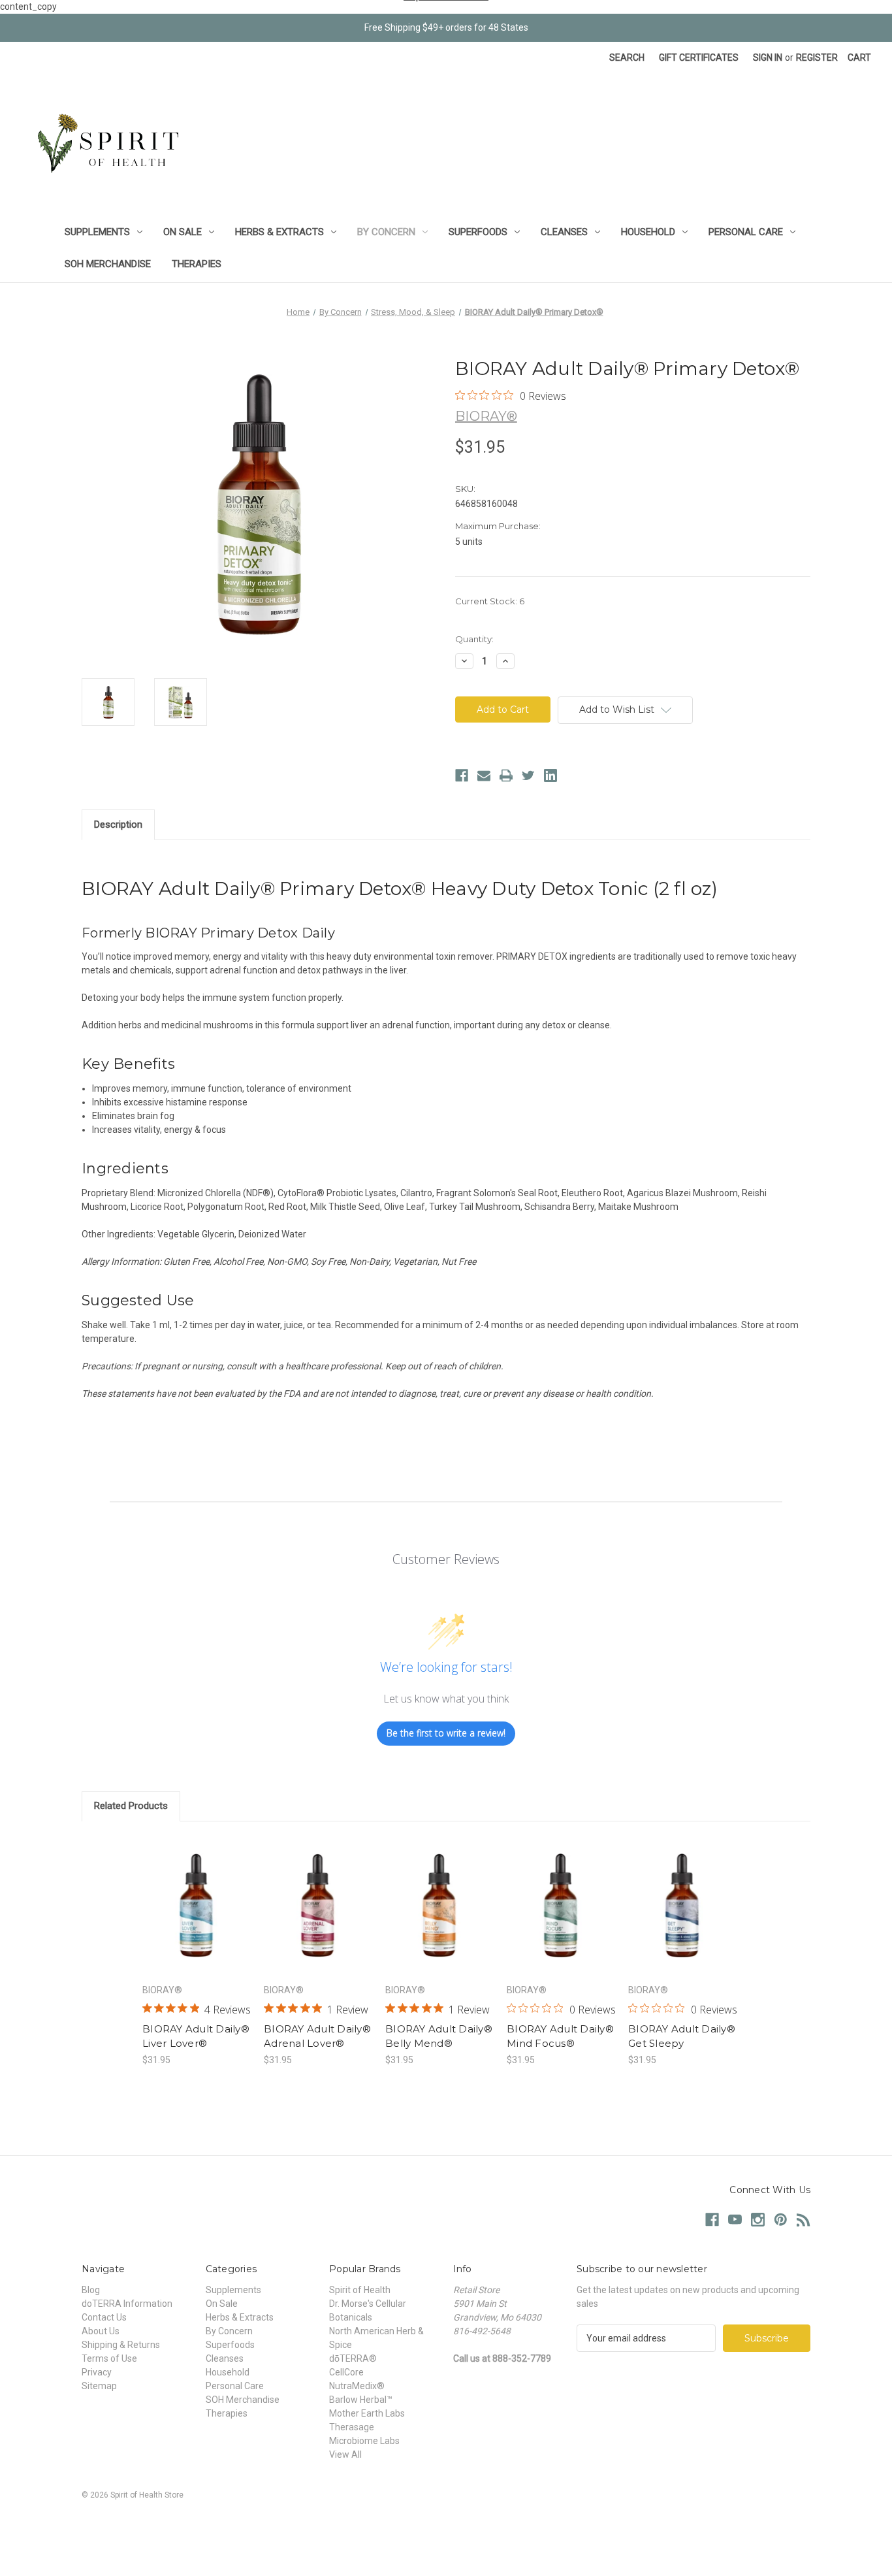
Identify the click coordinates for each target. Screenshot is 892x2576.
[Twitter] (528, 775)
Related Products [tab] (131, 1806)
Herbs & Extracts (279, 232)
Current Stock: (490, 601)
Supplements (97, 232)
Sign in (768, 57)
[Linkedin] (550, 775)
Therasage (352, 2427)
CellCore (346, 2372)
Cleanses (564, 232)
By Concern (386, 232)
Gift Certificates (699, 57)
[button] (446, 2525)
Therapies (197, 264)
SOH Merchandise (108, 264)
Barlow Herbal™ (361, 2400)
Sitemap (99, 2386)
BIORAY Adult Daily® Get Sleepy (682, 2036)
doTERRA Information (127, 2304)
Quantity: (474, 639)
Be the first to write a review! (446, 1733)
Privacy (97, 2372)
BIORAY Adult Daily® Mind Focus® (560, 2036)
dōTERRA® (353, 2358)
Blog (91, 2290)
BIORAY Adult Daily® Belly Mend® (439, 2036)
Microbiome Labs (364, 2441)
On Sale (183, 232)
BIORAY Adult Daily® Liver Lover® (196, 2036)
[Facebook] (462, 775)
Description (118, 824)
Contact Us (104, 2317)
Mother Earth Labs (367, 2413)
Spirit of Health (360, 2290)
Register (817, 57)
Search (627, 57)
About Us (101, 2331)
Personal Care (746, 232)
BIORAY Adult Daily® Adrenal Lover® (317, 2036)
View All (345, 2454)
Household (648, 232)
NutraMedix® (357, 2386)
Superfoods (478, 232)
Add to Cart (196, 1917)
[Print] (506, 775)
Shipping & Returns (121, 2345)
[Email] (484, 775)
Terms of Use (109, 2358)
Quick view (195, 1894)
